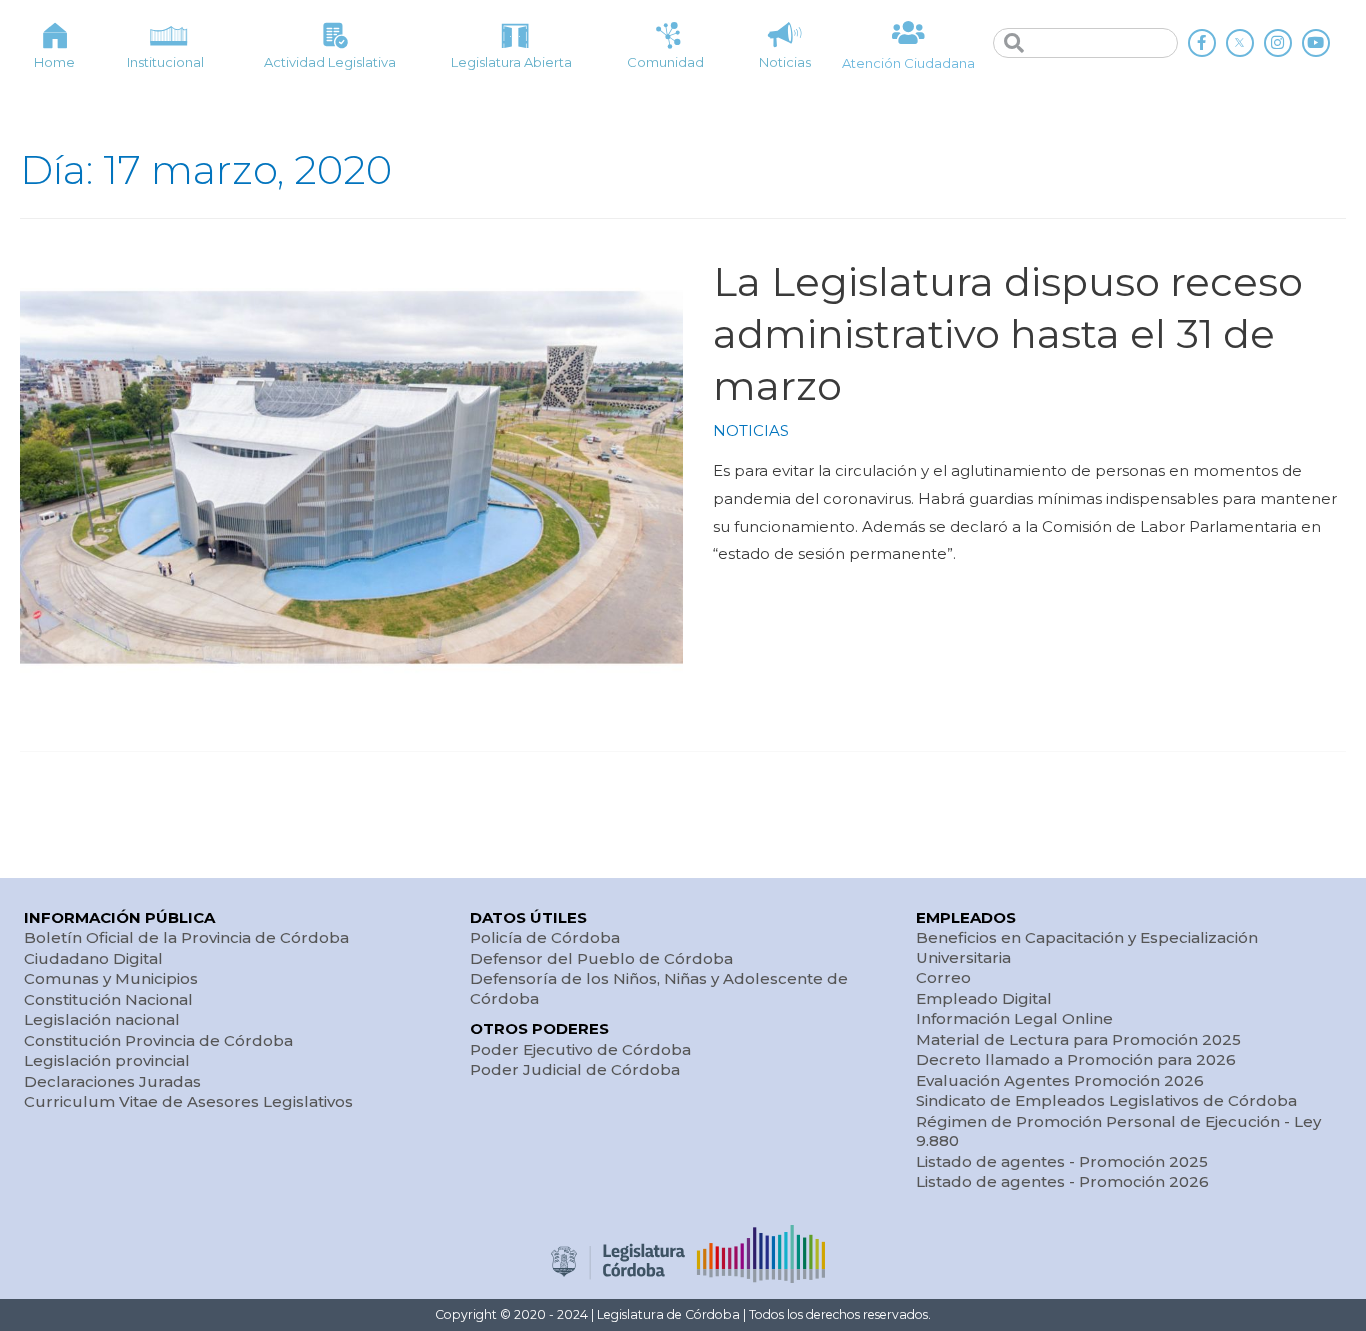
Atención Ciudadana (908, 63)
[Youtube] (1316, 43)
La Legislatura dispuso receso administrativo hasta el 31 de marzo (1008, 333)
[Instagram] (1278, 43)
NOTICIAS (751, 430)
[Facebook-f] (1202, 43)
